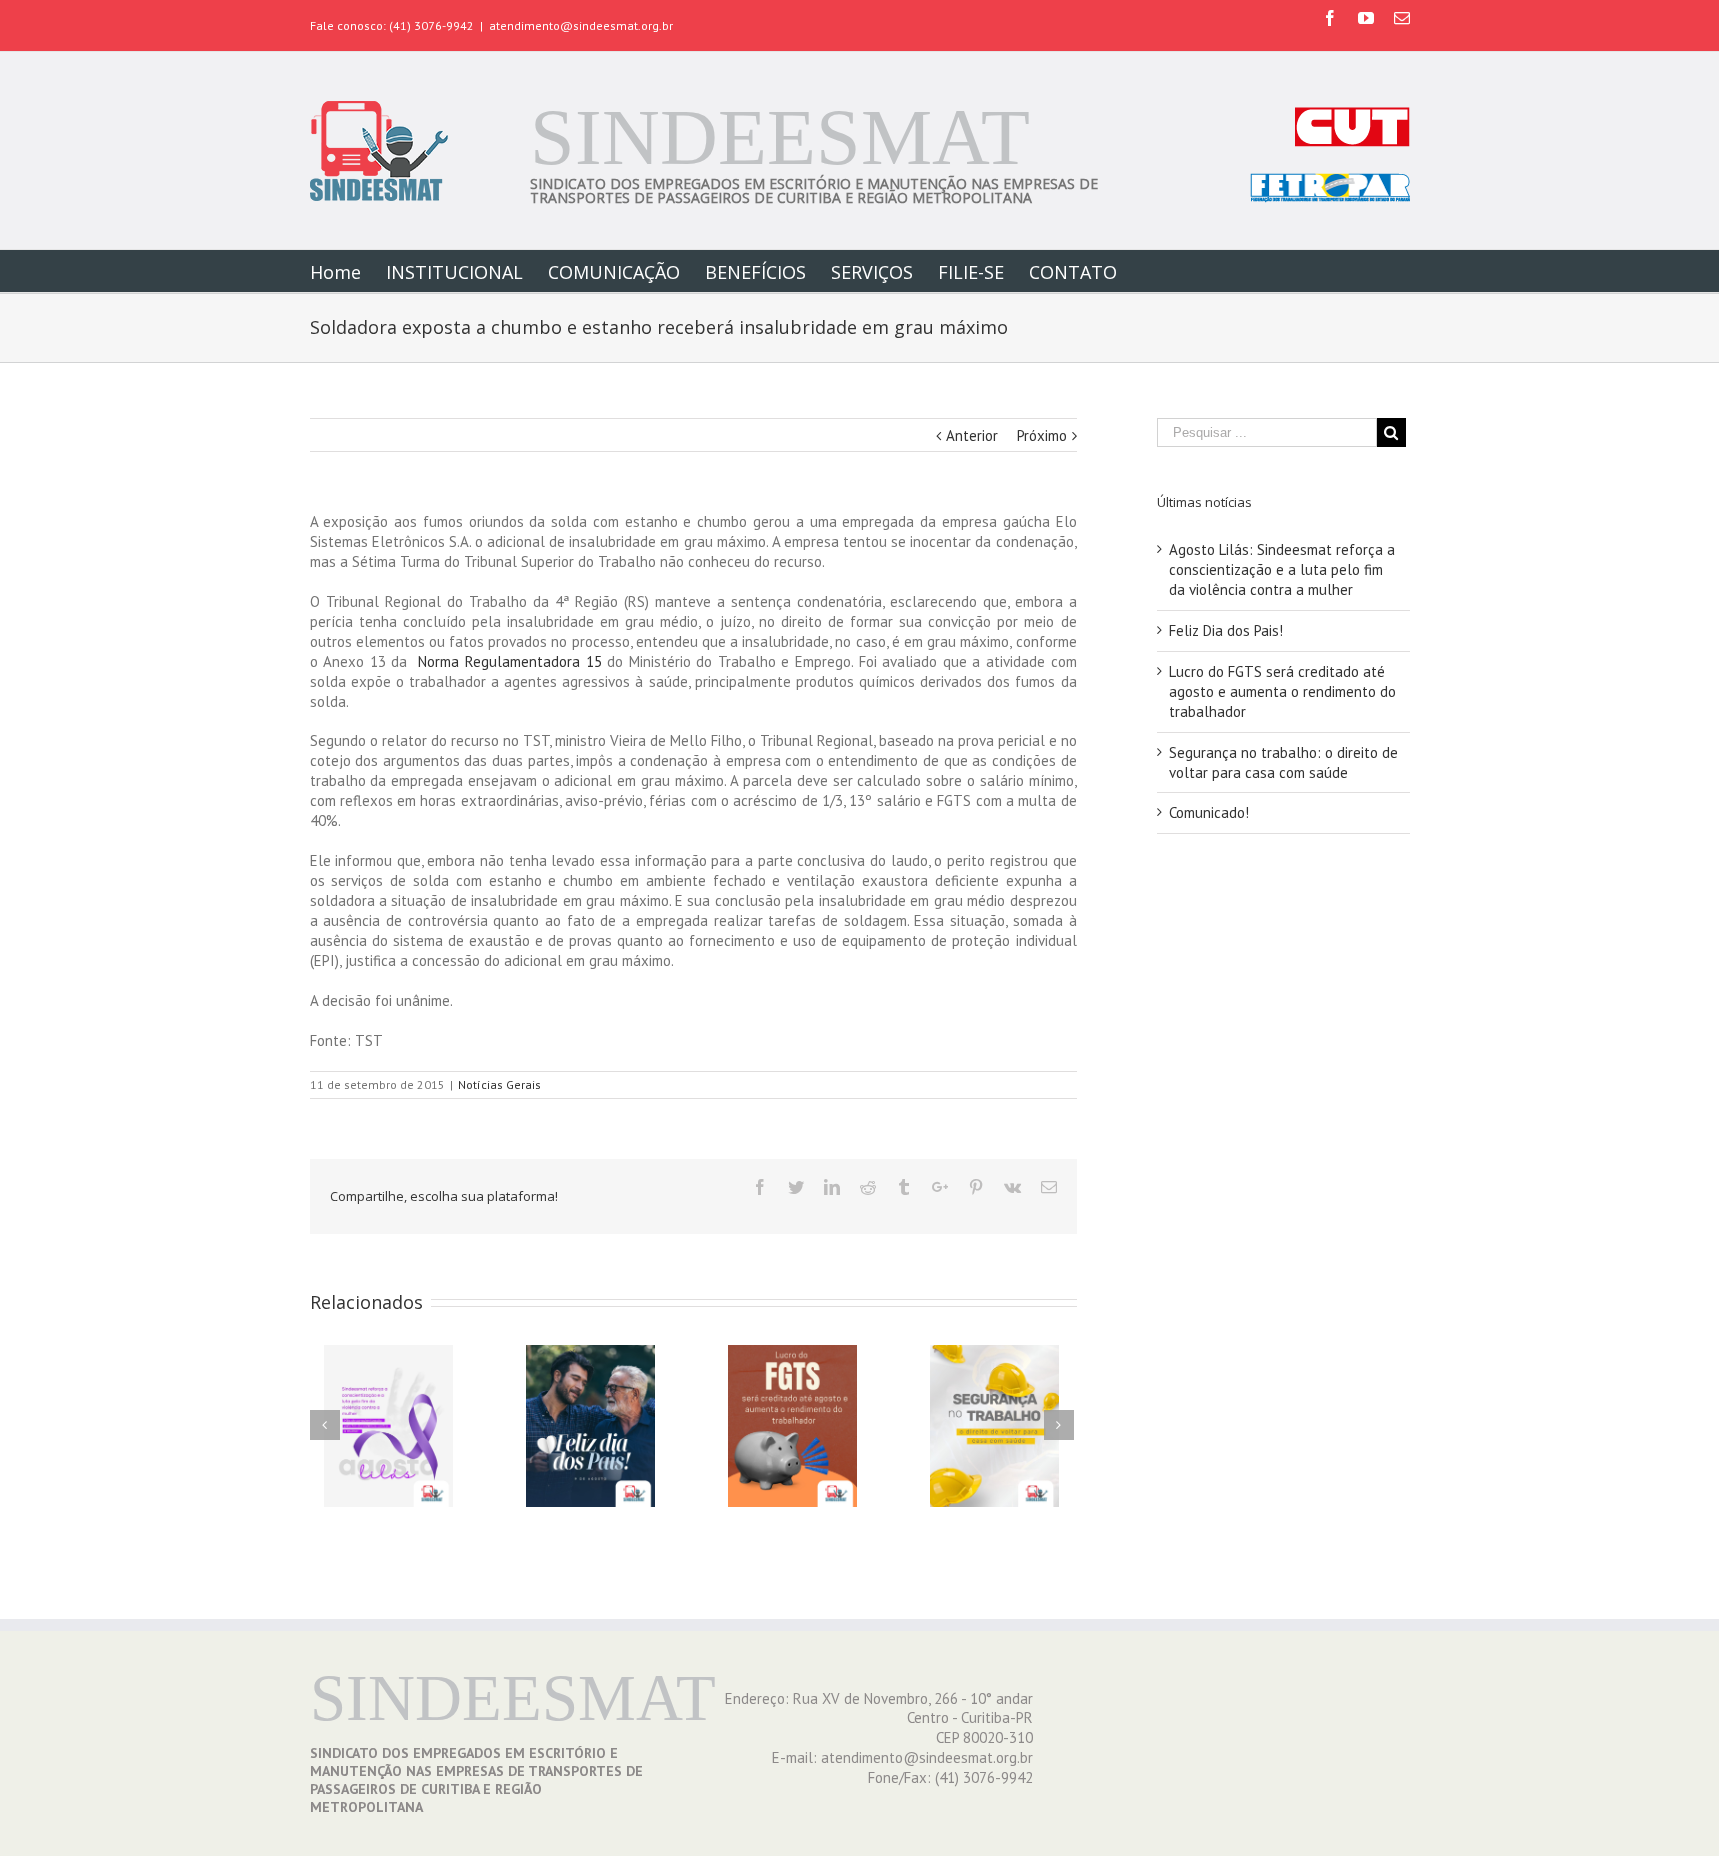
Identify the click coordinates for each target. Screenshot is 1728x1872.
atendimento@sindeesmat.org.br (581, 25)
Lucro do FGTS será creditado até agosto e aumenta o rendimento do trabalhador (1282, 691)
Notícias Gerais (499, 1084)
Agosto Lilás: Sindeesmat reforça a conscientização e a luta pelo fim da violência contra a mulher (1282, 569)
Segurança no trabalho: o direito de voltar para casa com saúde (1283, 762)
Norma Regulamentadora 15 (507, 661)
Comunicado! (1209, 812)
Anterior (972, 435)
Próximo (1042, 435)
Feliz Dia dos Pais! (1226, 630)
